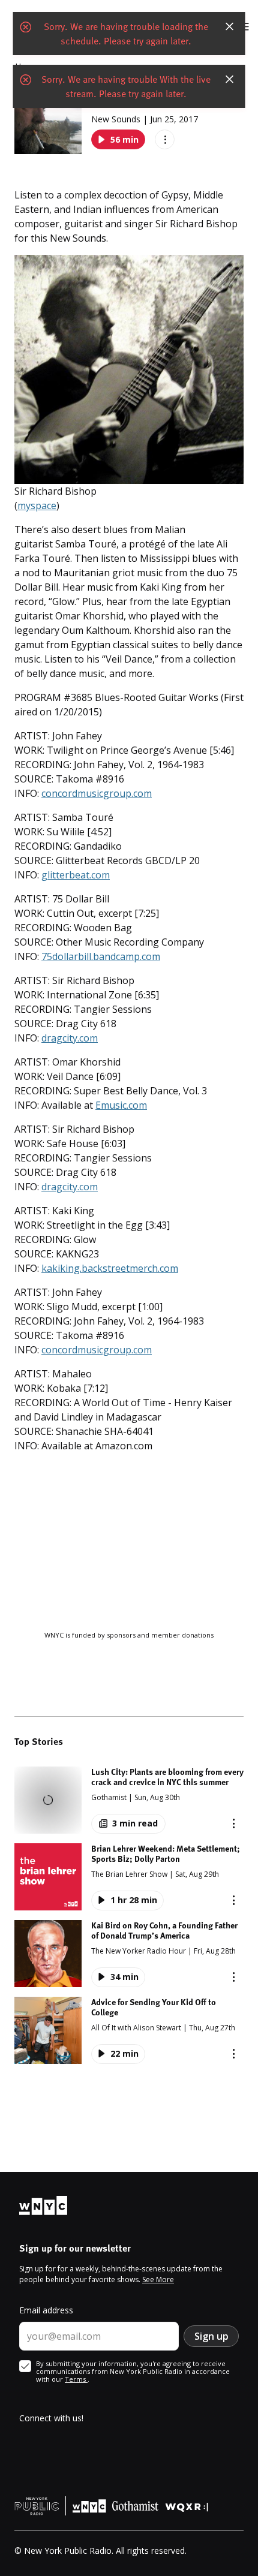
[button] (129, 1800)
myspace (37, 505)
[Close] (230, 26)
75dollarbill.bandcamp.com (101, 956)
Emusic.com (121, 1105)
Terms (76, 2379)
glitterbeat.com (76, 875)
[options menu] (165, 139)
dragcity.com (70, 1038)
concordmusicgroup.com (97, 793)
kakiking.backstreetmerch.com (110, 1268)
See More (158, 2279)
